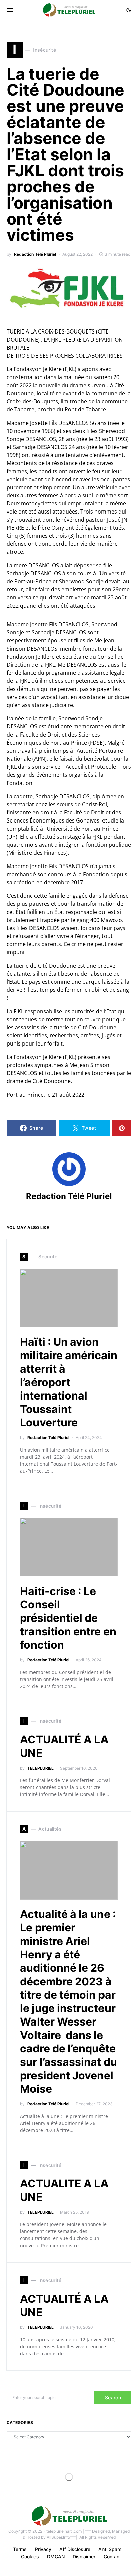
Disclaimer (84, 2556)
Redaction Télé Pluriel (35, 254)
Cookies (30, 2556)
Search (113, 2397)
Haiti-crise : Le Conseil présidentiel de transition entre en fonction (68, 1618)
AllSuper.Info (58, 2537)
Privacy (43, 2549)
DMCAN (56, 2556)
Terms (20, 2549)
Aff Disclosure (75, 2549)
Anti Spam (110, 2549)
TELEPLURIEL (41, 1768)
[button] (129, 10)
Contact (112, 2556)
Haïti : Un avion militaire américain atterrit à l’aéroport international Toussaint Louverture (69, 1382)
